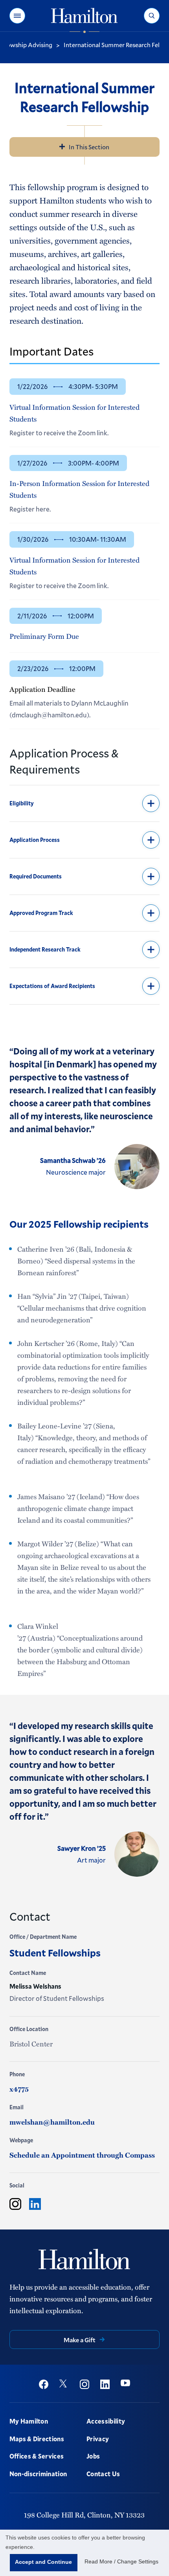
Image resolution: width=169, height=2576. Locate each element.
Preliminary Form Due (44, 636)
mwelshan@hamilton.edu (52, 2122)
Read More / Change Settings (121, 2561)
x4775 (19, 2089)
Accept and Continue (43, 2562)
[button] (17, 16)
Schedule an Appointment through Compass (82, 2155)
